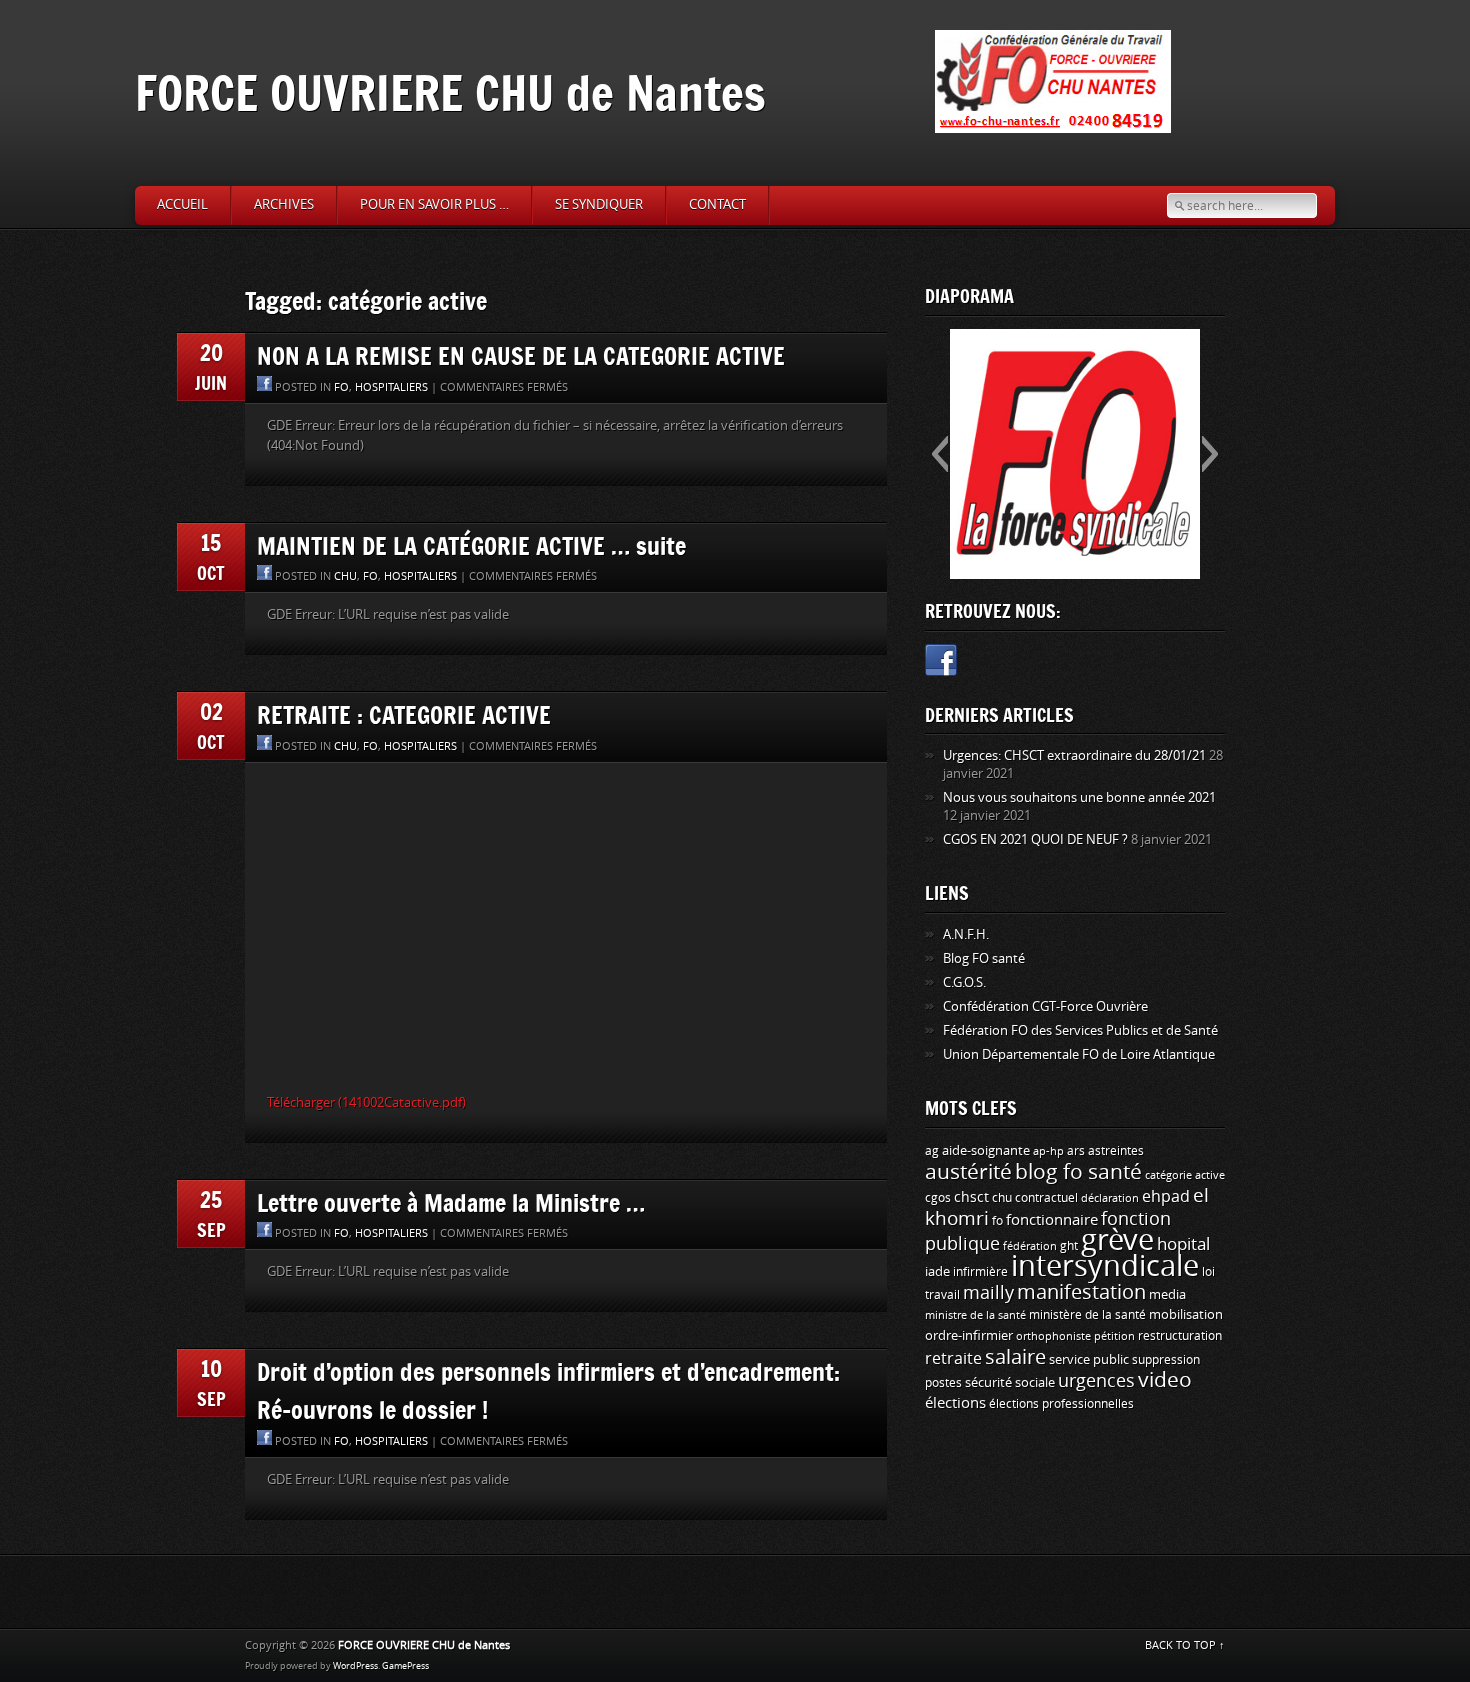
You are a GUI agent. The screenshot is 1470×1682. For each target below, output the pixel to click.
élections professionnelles (1061, 1404)
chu (345, 576)
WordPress (355, 1666)
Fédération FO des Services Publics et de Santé (1080, 1030)
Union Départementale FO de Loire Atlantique (1079, 1054)
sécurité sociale (1010, 1382)
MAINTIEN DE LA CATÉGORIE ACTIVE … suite (471, 545)
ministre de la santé (975, 1315)
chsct (971, 1197)
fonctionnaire (1052, 1220)
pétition (1114, 1336)
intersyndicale (1105, 1266)
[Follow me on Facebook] (941, 663)
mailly (988, 1293)
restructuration (1180, 1336)
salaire (1015, 1357)
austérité (968, 1172)
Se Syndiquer (599, 204)
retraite (953, 1358)
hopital (1183, 1244)
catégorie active (1185, 1175)
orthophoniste (1053, 1336)
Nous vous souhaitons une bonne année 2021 (1079, 797)
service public (1089, 1359)
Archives (284, 204)
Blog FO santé (984, 958)
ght (1069, 1246)
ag (932, 1151)
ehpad (1166, 1196)
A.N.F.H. (966, 934)
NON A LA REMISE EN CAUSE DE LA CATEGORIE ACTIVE (521, 355)
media (1167, 1294)
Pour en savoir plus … (434, 204)
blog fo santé (1078, 1172)
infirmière (980, 1271)
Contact (717, 204)
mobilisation (1186, 1314)
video (1165, 1380)
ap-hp (1048, 1151)
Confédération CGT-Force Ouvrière (1045, 1006)
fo (341, 387)
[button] (939, 454)
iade (937, 1271)
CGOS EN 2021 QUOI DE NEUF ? (1035, 839)
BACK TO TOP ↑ (1185, 1645)
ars (1076, 1150)
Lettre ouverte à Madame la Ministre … (451, 1202)
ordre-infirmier (969, 1335)
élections (955, 1403)
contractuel (1046, 1197)
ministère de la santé (1087, 1315)
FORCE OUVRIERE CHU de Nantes (450, 92)
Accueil (182, 204)
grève (1117, 1240)
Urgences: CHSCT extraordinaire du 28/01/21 (1074, 755)
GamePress (405, 1666)
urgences (1096, 1381)
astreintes (1116, 1151)
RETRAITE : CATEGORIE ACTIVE (404, 714)
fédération (1030, 1246)
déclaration (1110, 1198)
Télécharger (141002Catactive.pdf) (366, 1102)
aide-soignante (986, 1150)
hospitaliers (391, 387)
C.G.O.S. (964, 982)
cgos (938, 1197)
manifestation (1081, 1292)
